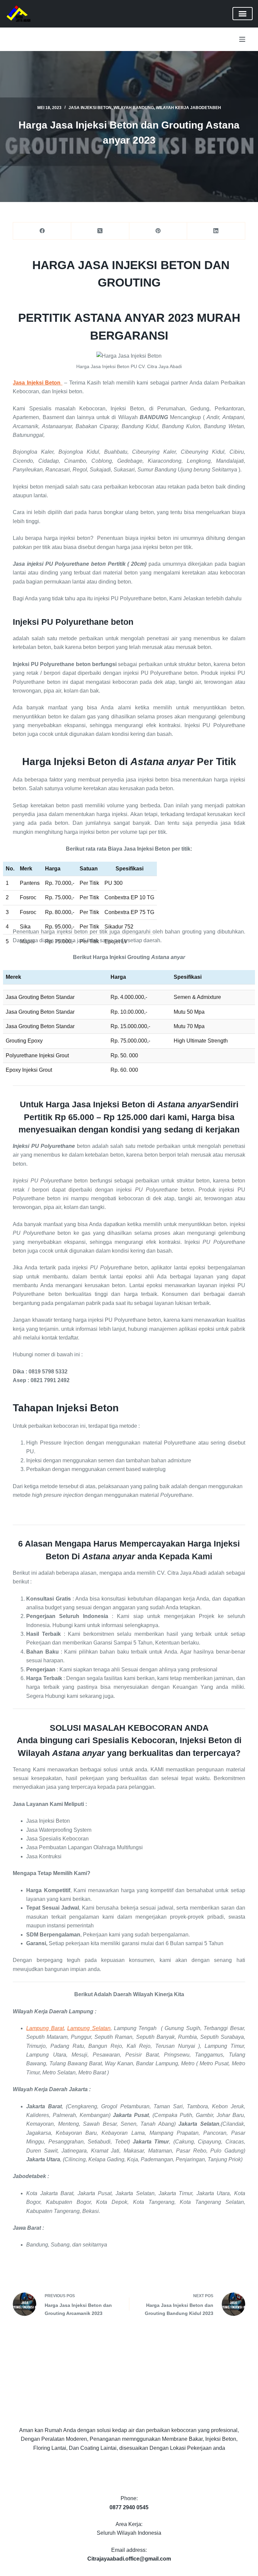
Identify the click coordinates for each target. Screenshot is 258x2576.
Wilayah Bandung (134, 108)
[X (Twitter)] (100, 231)
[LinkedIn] (216, 231)
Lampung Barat (45, 2028)
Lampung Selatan (89, 2028)
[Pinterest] (158, 231)
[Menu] (242, 39)
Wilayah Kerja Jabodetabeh (188, 108)
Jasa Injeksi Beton (90, 108)
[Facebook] (42, 231)
